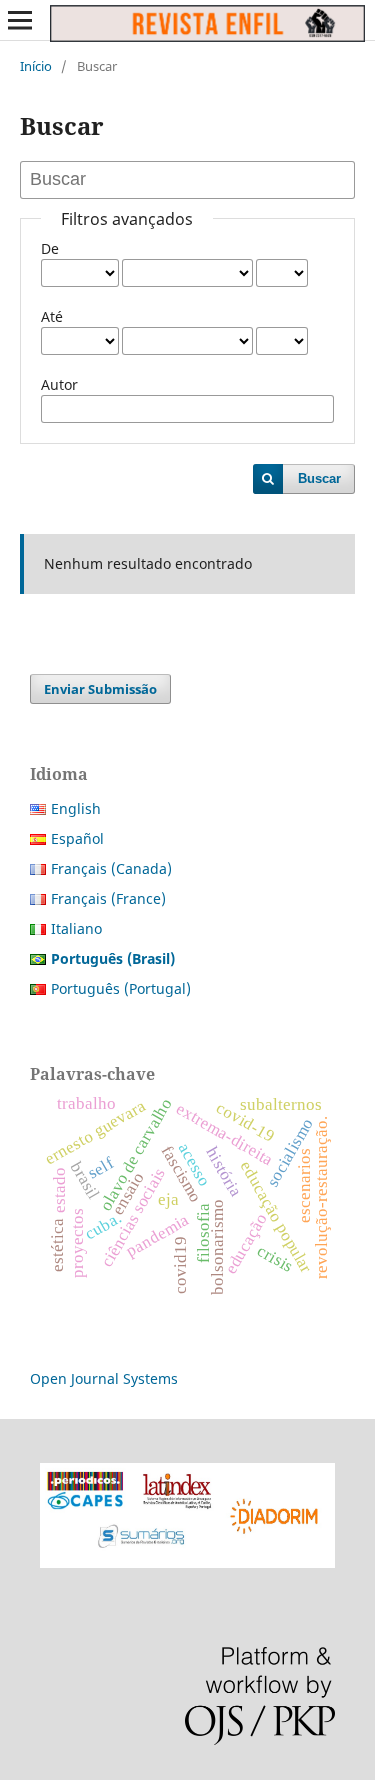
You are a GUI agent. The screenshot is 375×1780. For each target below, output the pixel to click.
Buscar (319, 478)
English (76, 808)
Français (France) (108, 898)
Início (36, 66)
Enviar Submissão (100, 689)
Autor (59, 384)
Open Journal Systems (104, 1378)
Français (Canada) (111, 868)
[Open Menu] (20, 20)
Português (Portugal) (121, 988)
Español (77, 838)
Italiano (76, 928)
